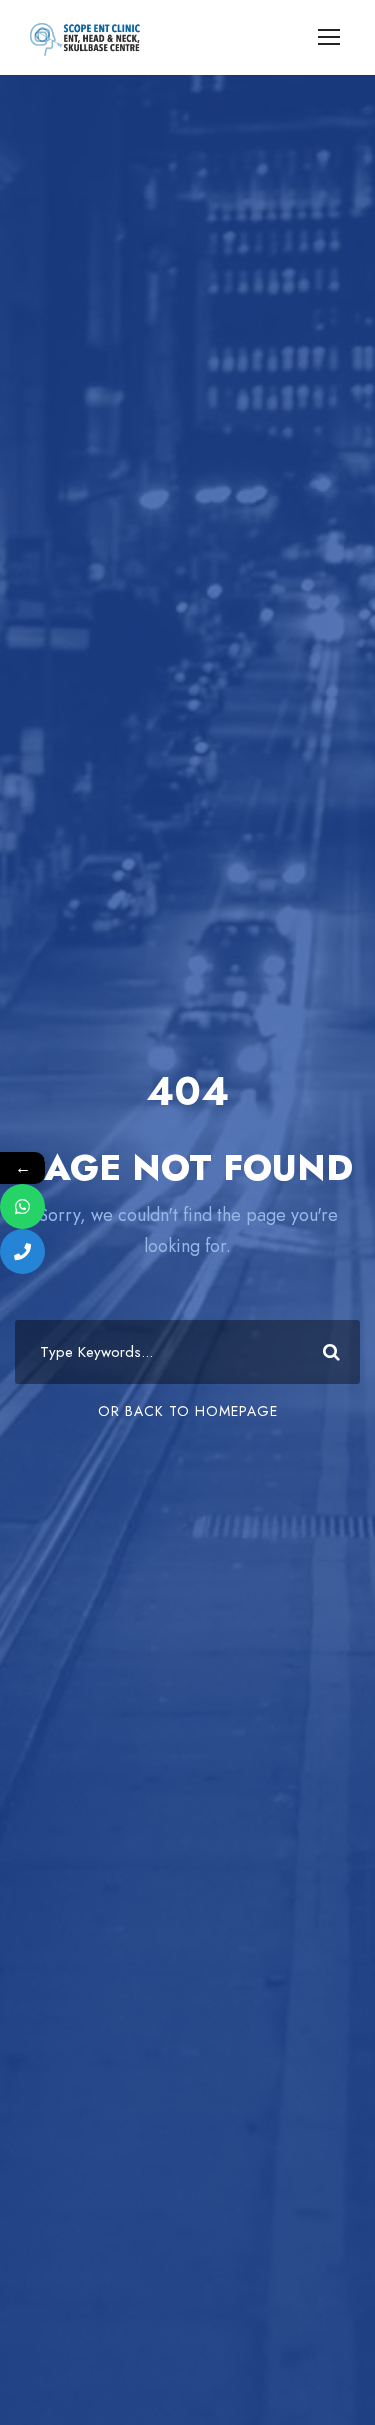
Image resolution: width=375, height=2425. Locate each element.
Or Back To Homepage (188, 1411)
